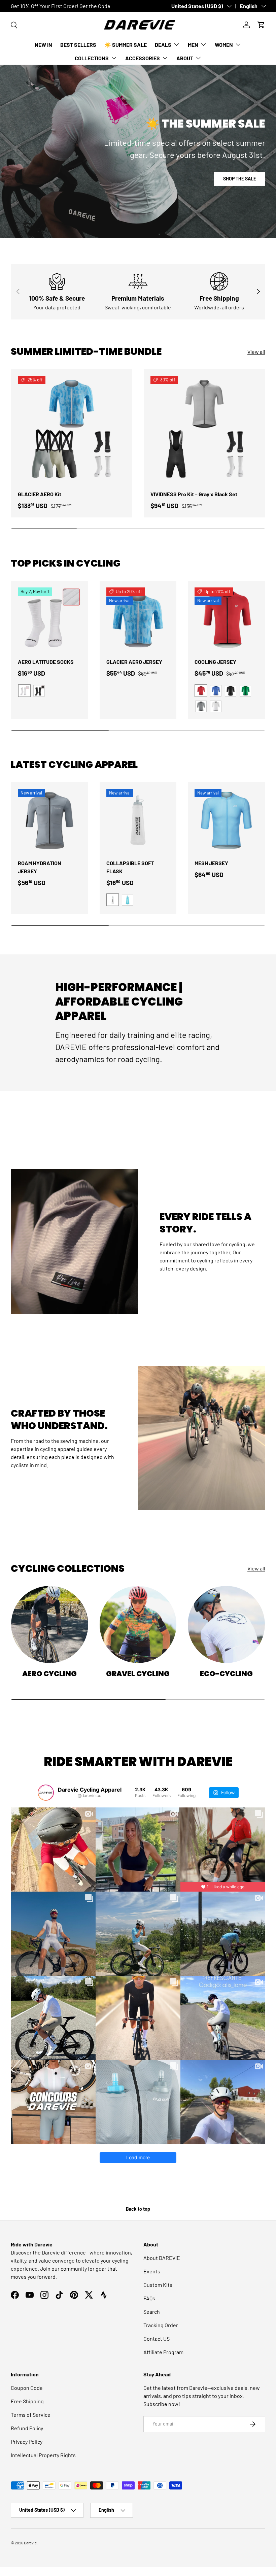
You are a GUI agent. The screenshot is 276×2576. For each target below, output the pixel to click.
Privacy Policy (27, 2442)
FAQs (149, 2298)
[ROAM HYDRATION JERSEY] (50, 821)
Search (152, 2312)
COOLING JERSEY (215, 662)
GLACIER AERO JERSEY (134, 662)
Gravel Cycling (138, 1674)
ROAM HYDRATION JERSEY (40, 867)
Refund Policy (27, 2428)
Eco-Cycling (226, 1674)
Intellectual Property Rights (43, 2455)
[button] (261, 25)
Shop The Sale (240, 179)
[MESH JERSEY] (226, 821)
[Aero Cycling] (50, 1624)
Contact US (157, 2338)
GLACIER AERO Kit (40, 494)
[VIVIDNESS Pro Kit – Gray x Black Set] (204, 430)
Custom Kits (158, 2285)
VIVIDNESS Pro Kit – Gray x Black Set (194, 494)
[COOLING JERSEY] (226, 619)
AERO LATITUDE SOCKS (46, 662)
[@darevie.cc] (46, 1793)
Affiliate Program (163, 2352)
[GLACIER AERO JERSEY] (138, 619)
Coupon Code (27, 2388)
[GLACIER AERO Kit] (72, 430)
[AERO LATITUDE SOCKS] (50, 619)
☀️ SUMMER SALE (126, 45)
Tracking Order (161, 2325)
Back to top (138, 2209)
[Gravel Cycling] (138, 1624)
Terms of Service (31, 2415)
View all (256, 352)
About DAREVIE (162, 2258)
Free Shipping (27, 2401)
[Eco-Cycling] (226, 1624)
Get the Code (95, 6)
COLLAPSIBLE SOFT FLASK (130, 867)
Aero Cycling (49, 1674)
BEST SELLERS (78, 45)
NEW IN (43, 45)
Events (152, 2271)
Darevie (30, 2543)
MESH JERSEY (211, 863)
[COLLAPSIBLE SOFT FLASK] (138, 821)
